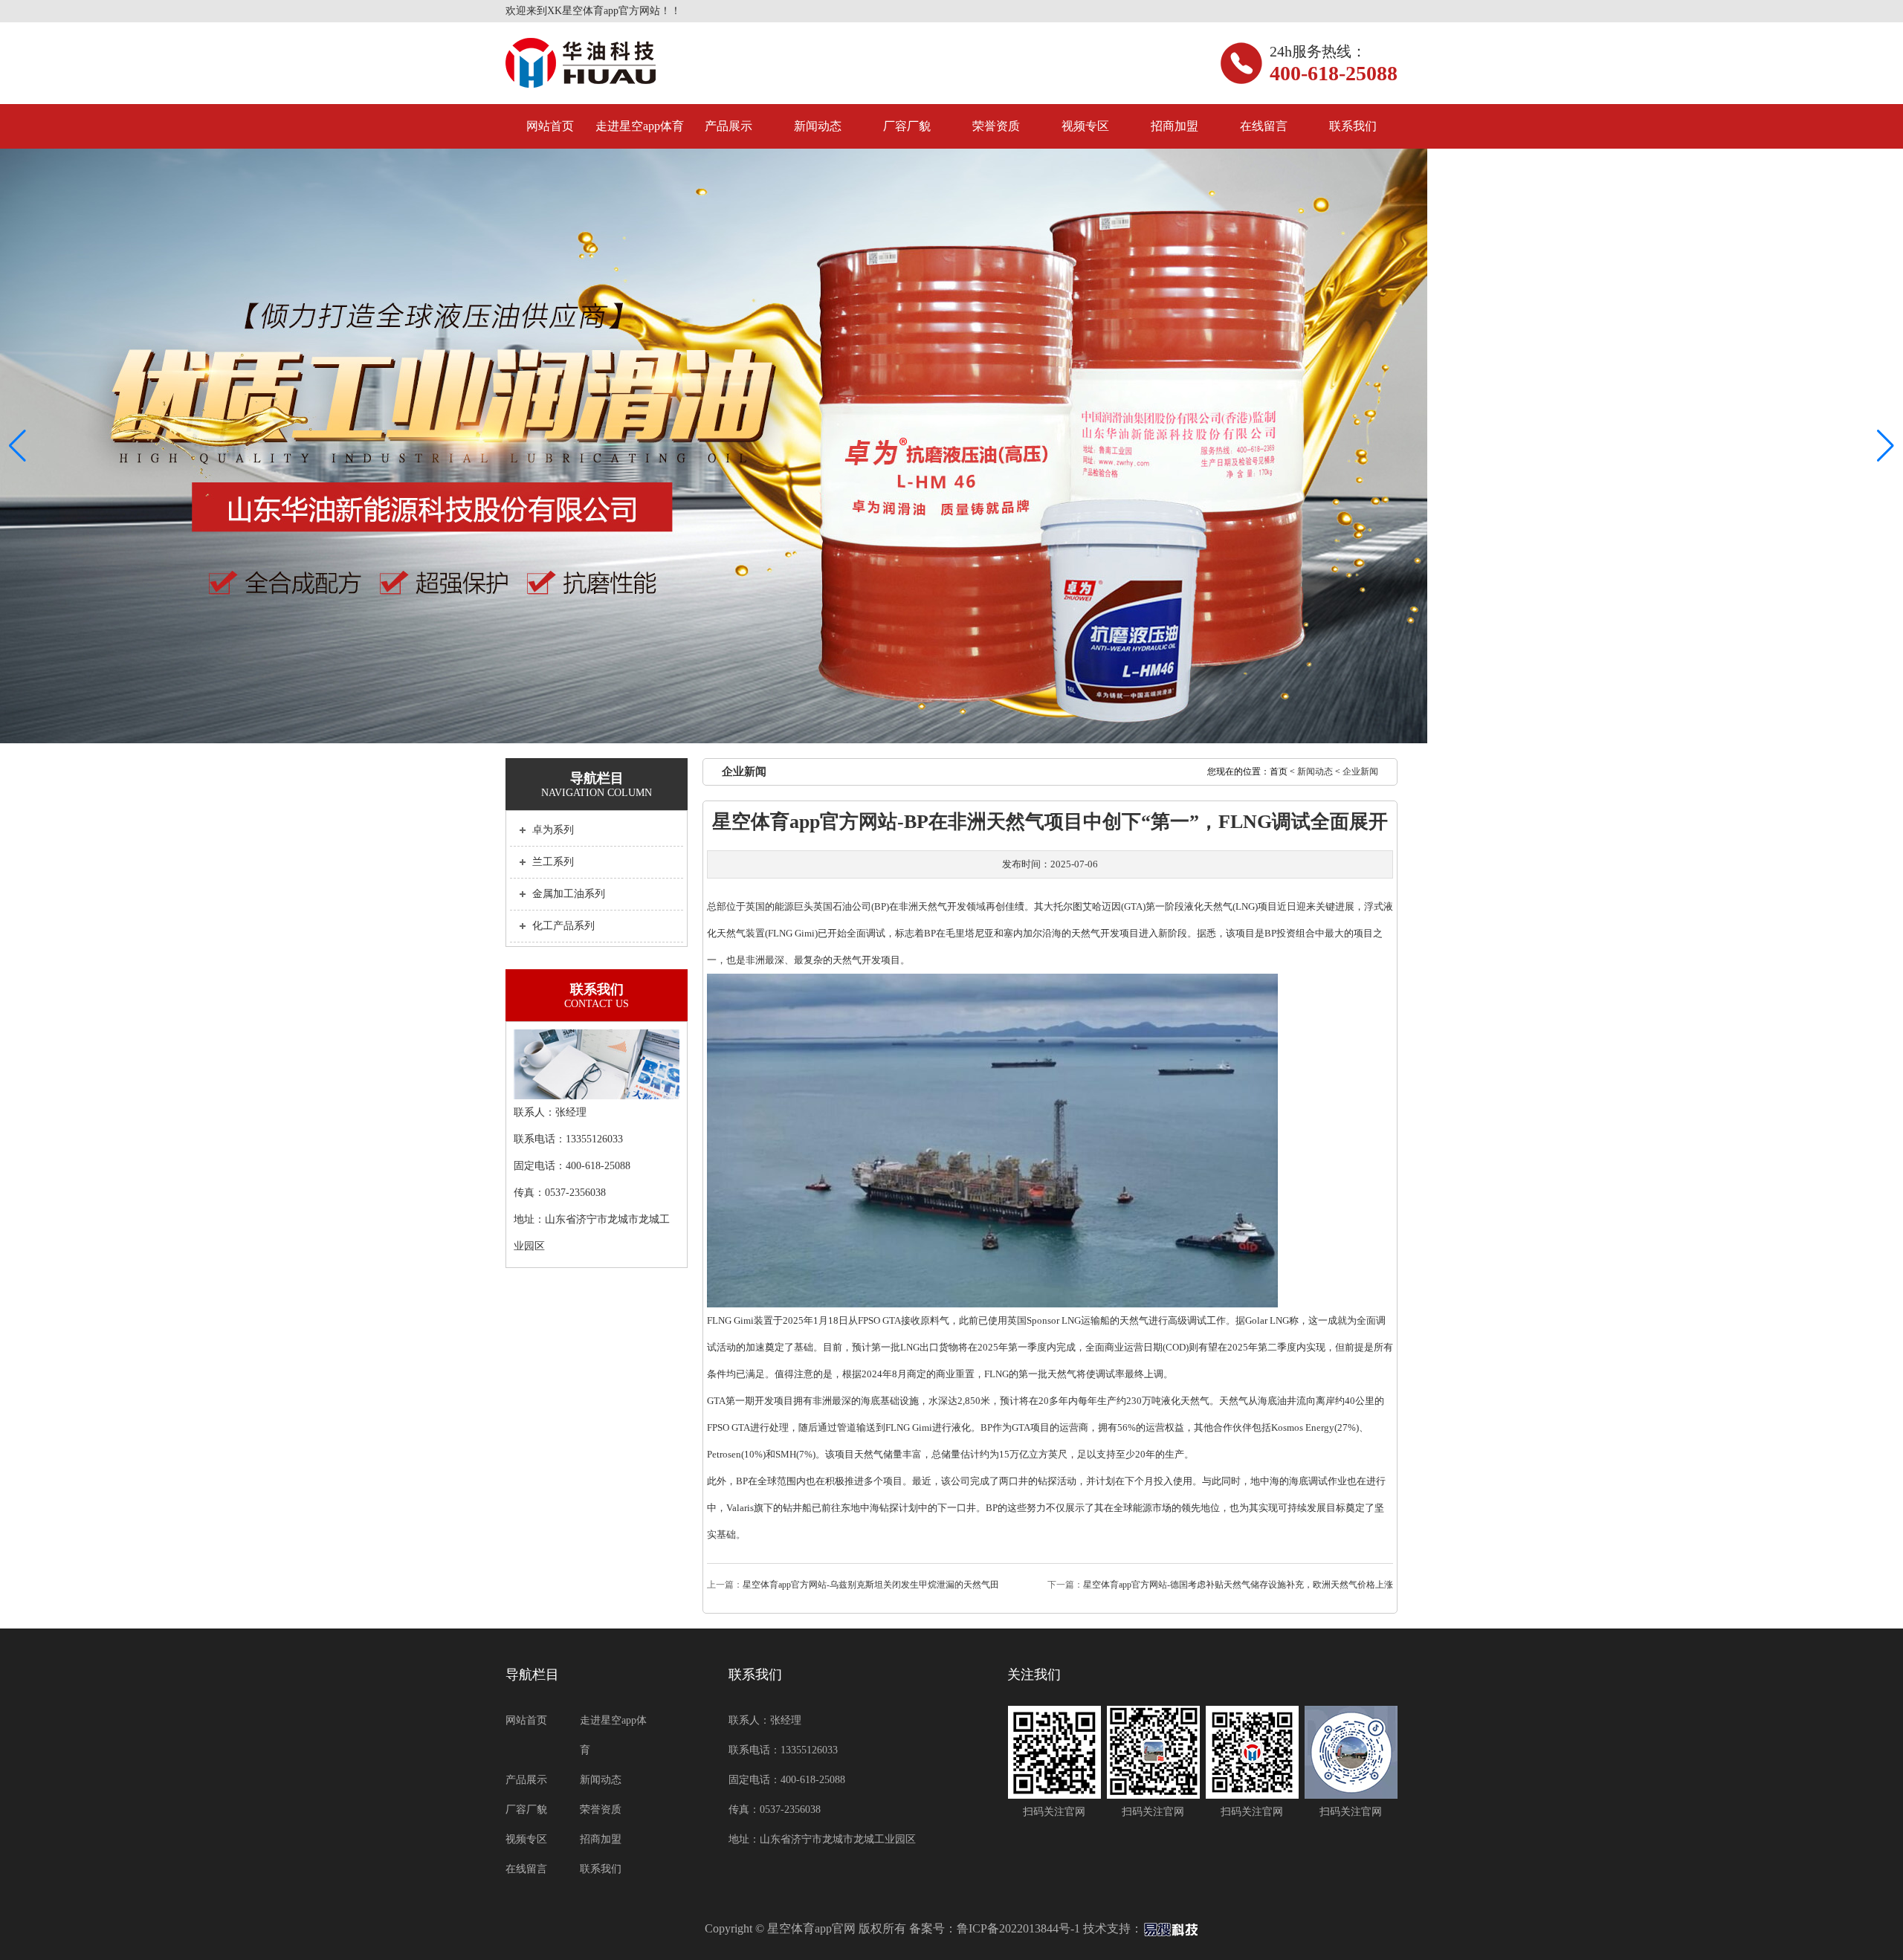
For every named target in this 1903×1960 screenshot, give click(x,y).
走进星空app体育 (640, 126)
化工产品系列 (563, 926)
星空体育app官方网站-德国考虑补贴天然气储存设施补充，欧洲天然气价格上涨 (1238, 1585)
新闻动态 (818, 126)
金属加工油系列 (569, 894)
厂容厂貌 (907, 126)
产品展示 (728, 126)
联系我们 (1353, 126)
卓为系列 (553, 830)
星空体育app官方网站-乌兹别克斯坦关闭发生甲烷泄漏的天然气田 (871, 1585)
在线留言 (1264, 126)
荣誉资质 (996, 126)
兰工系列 (553, 862)
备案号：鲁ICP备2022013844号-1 (995, 1928)
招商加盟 (1175, 126)
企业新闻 (1360, 772)
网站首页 (550, 126)
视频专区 (1085, 126)
